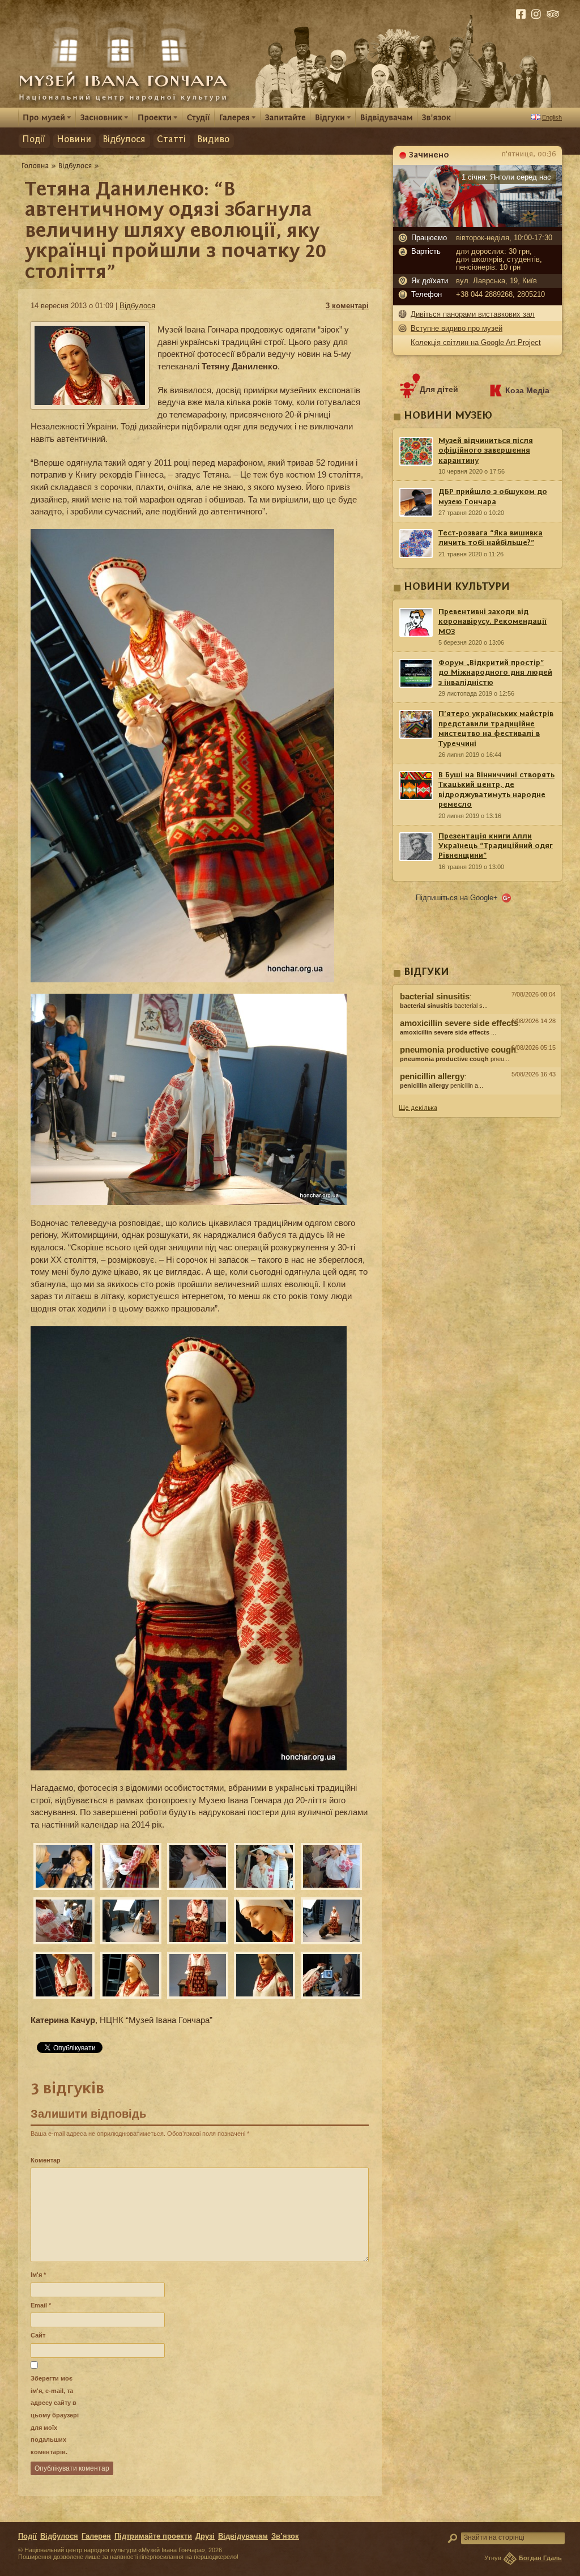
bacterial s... (444, 1006)
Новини (74, 140)
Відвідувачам (243, 2536)
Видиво (213, 140)
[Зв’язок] (436, 117)
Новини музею (448, 416)
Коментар (46, 2160)
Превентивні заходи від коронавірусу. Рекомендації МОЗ (492, 622)
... (448, 1032)
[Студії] (199, 117)
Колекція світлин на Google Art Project (476, 342)
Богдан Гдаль (540, 2558)
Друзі (205, 2536)
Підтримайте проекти (153, 2536)
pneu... (455, 1059)
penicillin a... (442, 1085)
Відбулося (124, 140)
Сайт (38, 2335)
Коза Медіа (527, 390)
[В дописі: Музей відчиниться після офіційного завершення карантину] (477, 1097)
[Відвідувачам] (387, 117)
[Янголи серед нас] (477, 224)
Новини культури (457, 587)
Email (41, 2305)
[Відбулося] (75, 165)
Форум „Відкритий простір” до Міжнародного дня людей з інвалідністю (495, 673)
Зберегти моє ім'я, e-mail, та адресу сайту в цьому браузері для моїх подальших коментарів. (55, 2415)
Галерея (96, 2536)
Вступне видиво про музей (457, 328)
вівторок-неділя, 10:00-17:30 (504, 238)
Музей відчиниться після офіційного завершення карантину (486, 451)
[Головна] (35, 165)
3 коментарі (347, 306)
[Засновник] (105, 117)
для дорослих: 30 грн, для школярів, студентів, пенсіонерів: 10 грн (499, 259)
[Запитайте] (285, 117)
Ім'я (38, 2275)
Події (34, 140)
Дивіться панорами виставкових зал (473, 314)
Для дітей (439, 389)
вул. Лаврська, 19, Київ (496, 281)
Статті (171, 140)
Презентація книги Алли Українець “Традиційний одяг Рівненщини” (496, 846)
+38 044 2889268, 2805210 (500, 295)
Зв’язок (285, 2536)
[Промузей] (47, 117)
